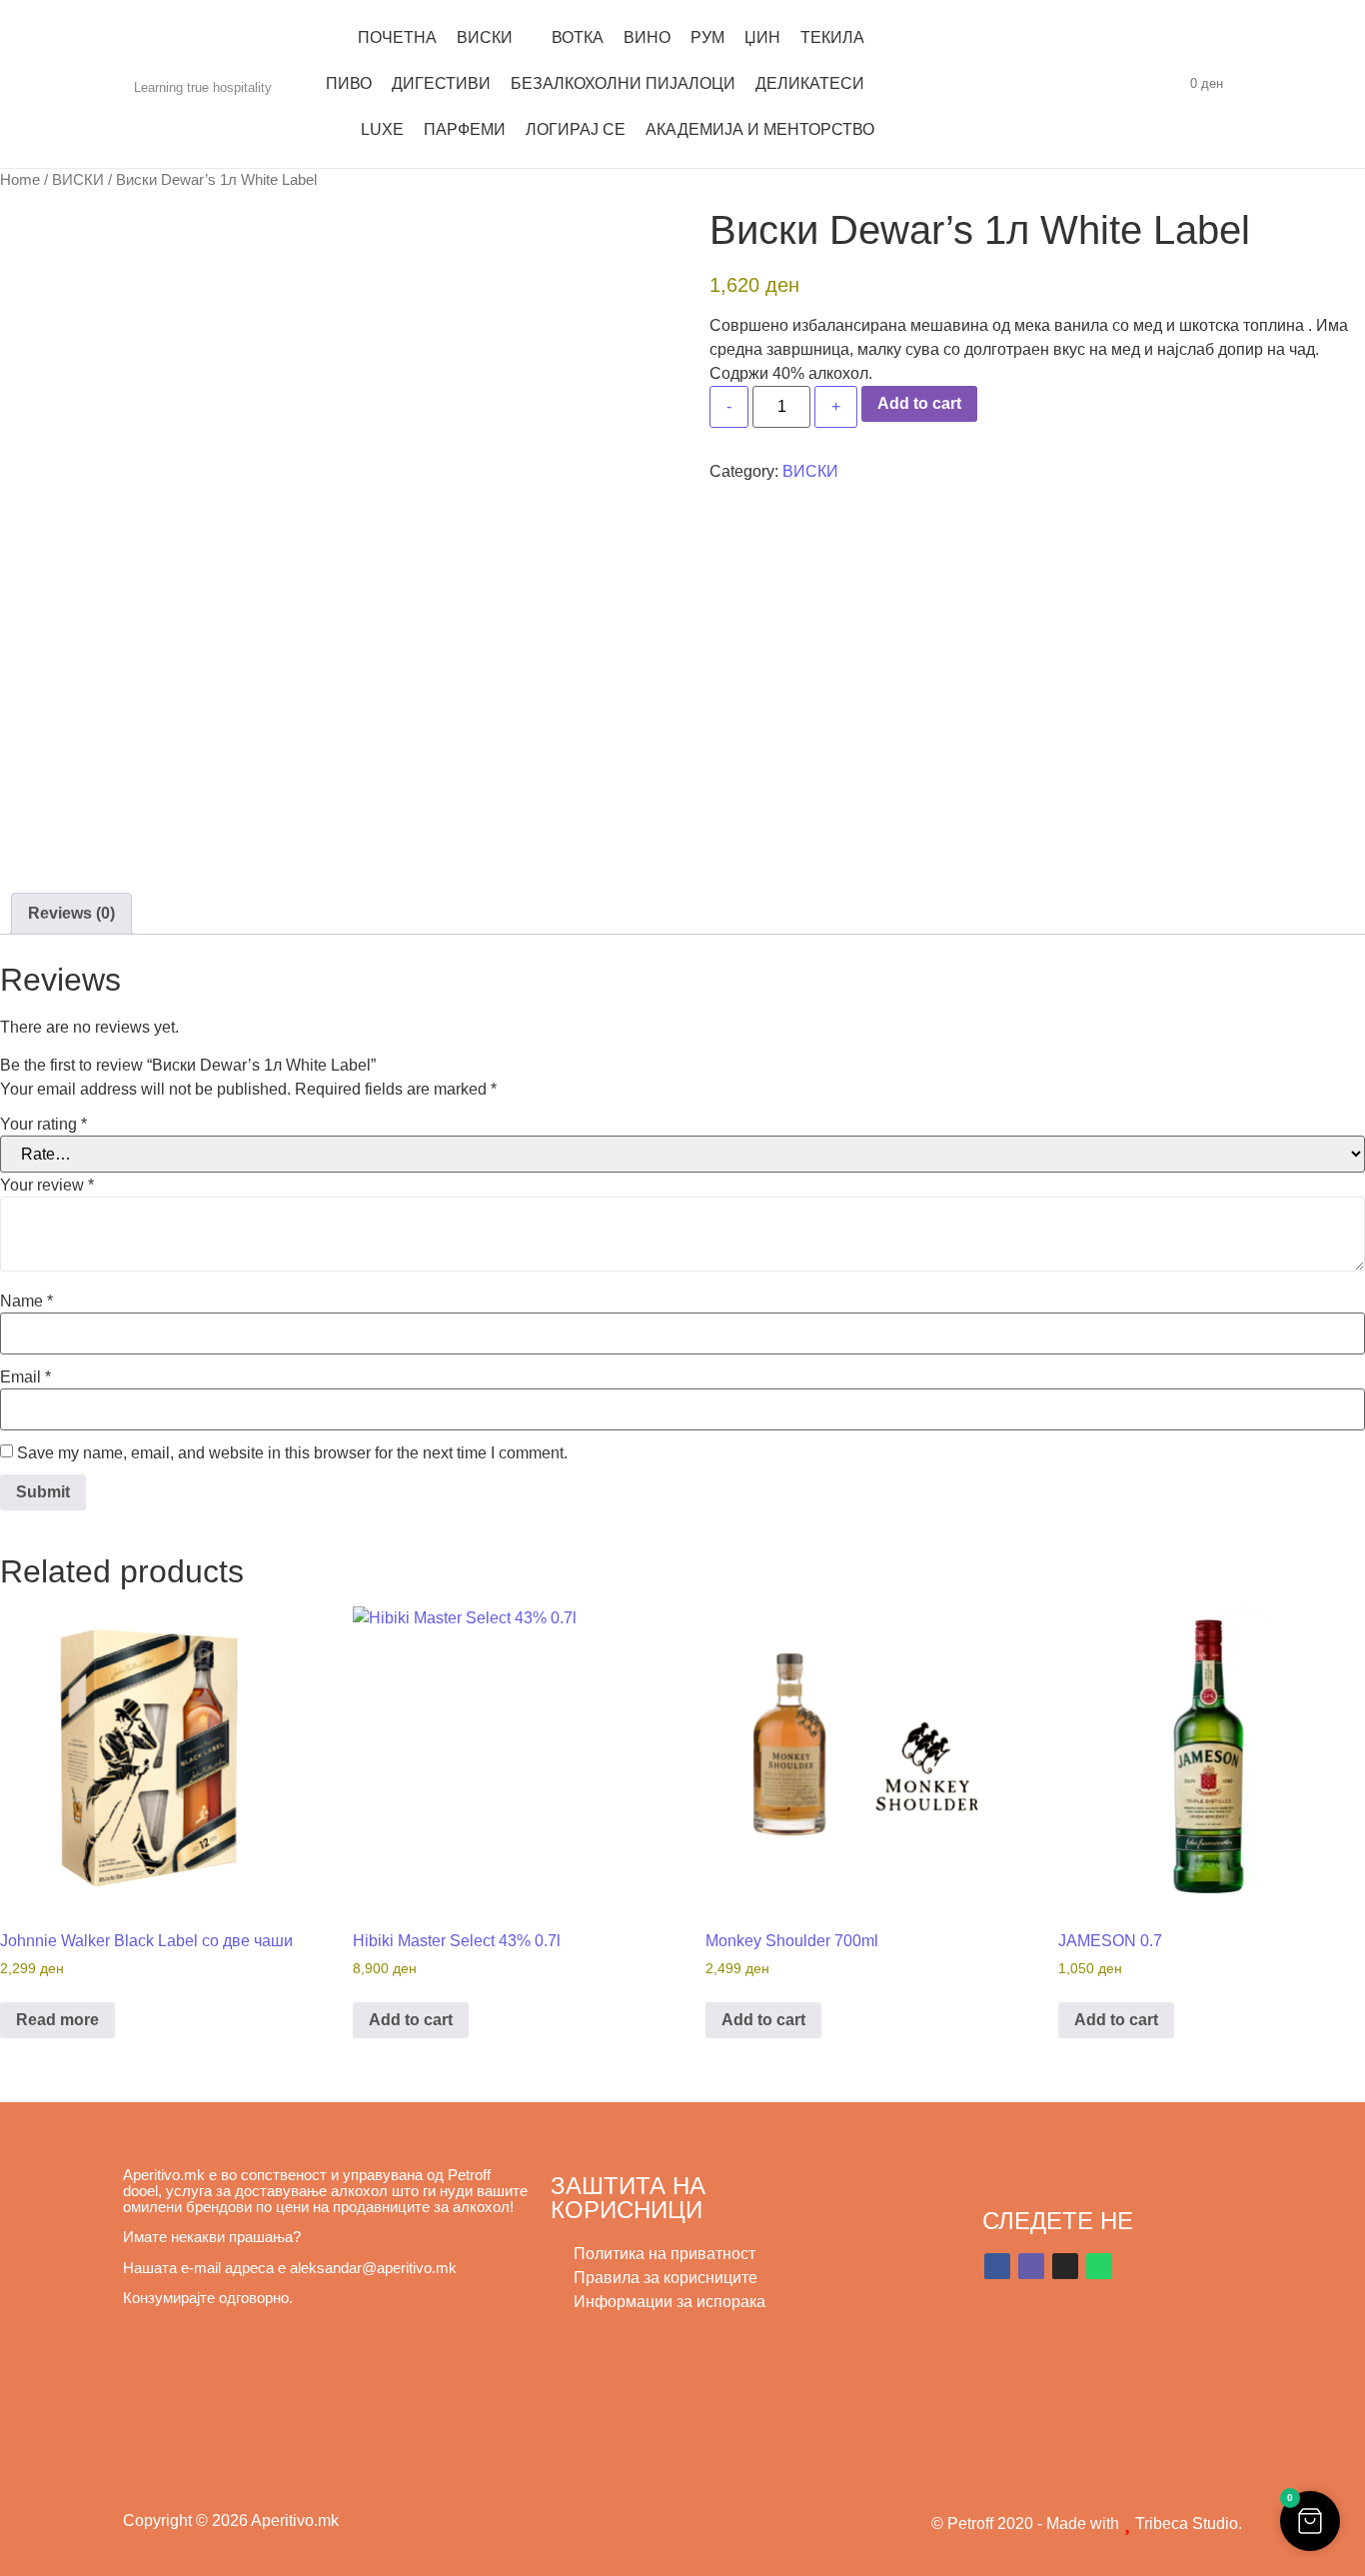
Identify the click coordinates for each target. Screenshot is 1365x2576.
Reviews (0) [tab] (71, 913)
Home (20, 180)
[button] (1310, 2521)
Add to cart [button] (411, 2020)
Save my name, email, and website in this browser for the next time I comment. (292, 1453)
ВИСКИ (78, 180)
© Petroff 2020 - (989, 2524)
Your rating (43, 1125)
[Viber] (1031, 2266)
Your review (47, 1186)
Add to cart (919, 403)
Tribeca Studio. (1187, 2524)
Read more (57, 2020)
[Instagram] (1065, 2266)
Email (25, 1377)
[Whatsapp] (1099, 2266)
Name (26, 1301)
